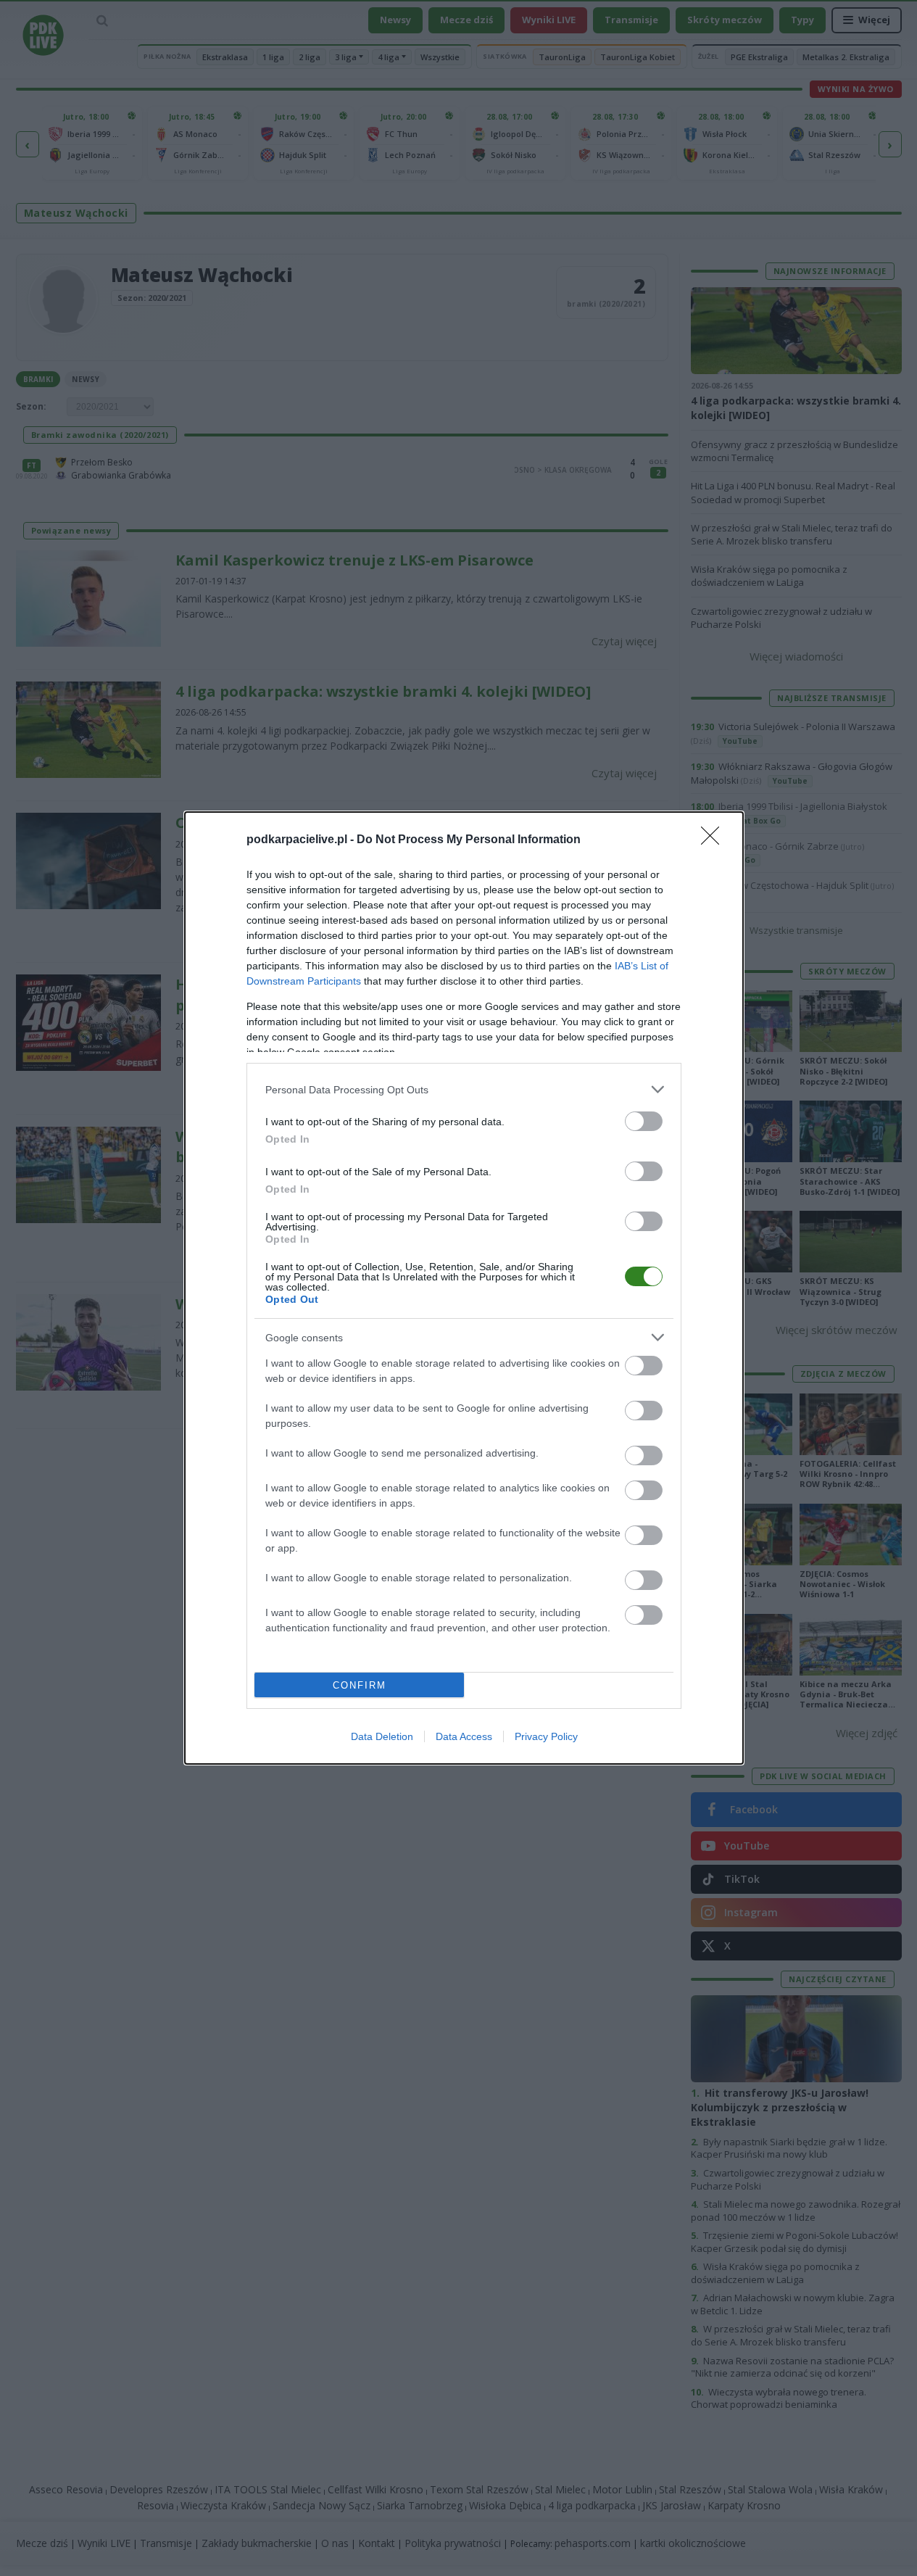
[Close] (715, 840)
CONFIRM (360, 1685)
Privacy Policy (546, 1736)
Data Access (464, 1736)
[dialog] (464, 1288)
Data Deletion (382, 1736)
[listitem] (464, 1089)
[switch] (644, 1121)
